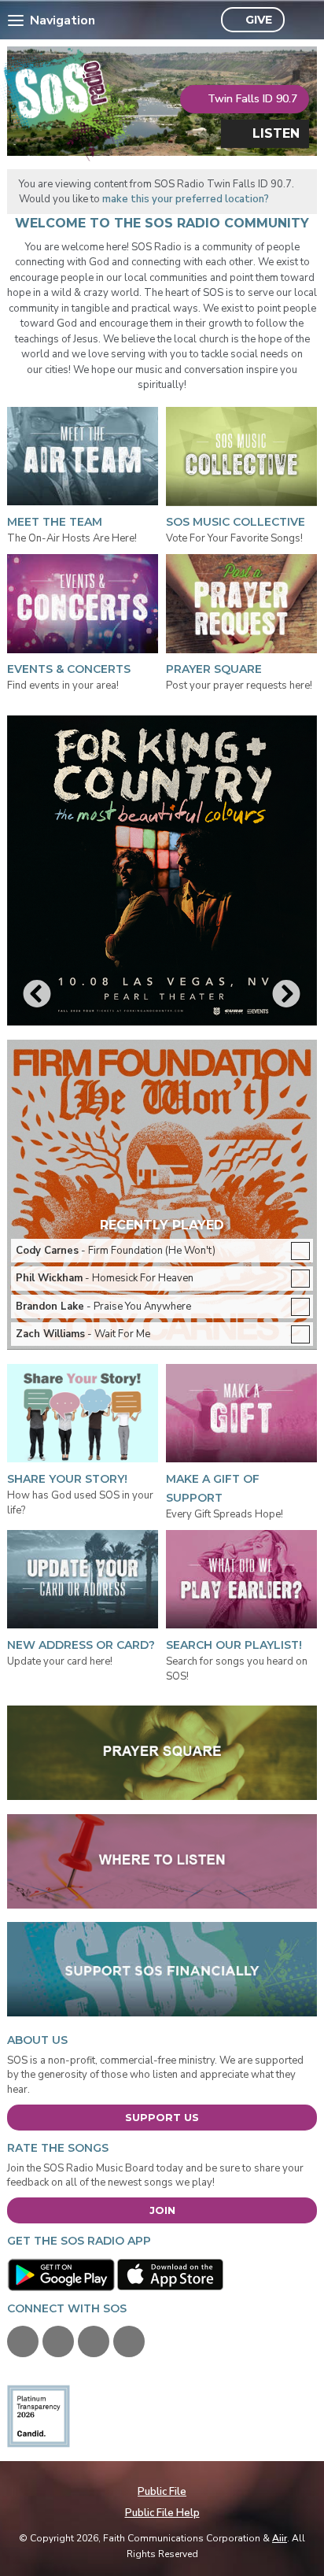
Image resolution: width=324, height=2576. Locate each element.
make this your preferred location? (186, 199)
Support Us (162, 2117)
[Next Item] (287, 995)
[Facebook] (23, 2341)
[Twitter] (58, 2341)
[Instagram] (129, 2341)
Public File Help (162, 2513)
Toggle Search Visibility (301, 20)
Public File (162, 2492)
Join (162, 2210)
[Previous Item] (37, 995)
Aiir (280, 2538)
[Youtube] (94, 2341)
